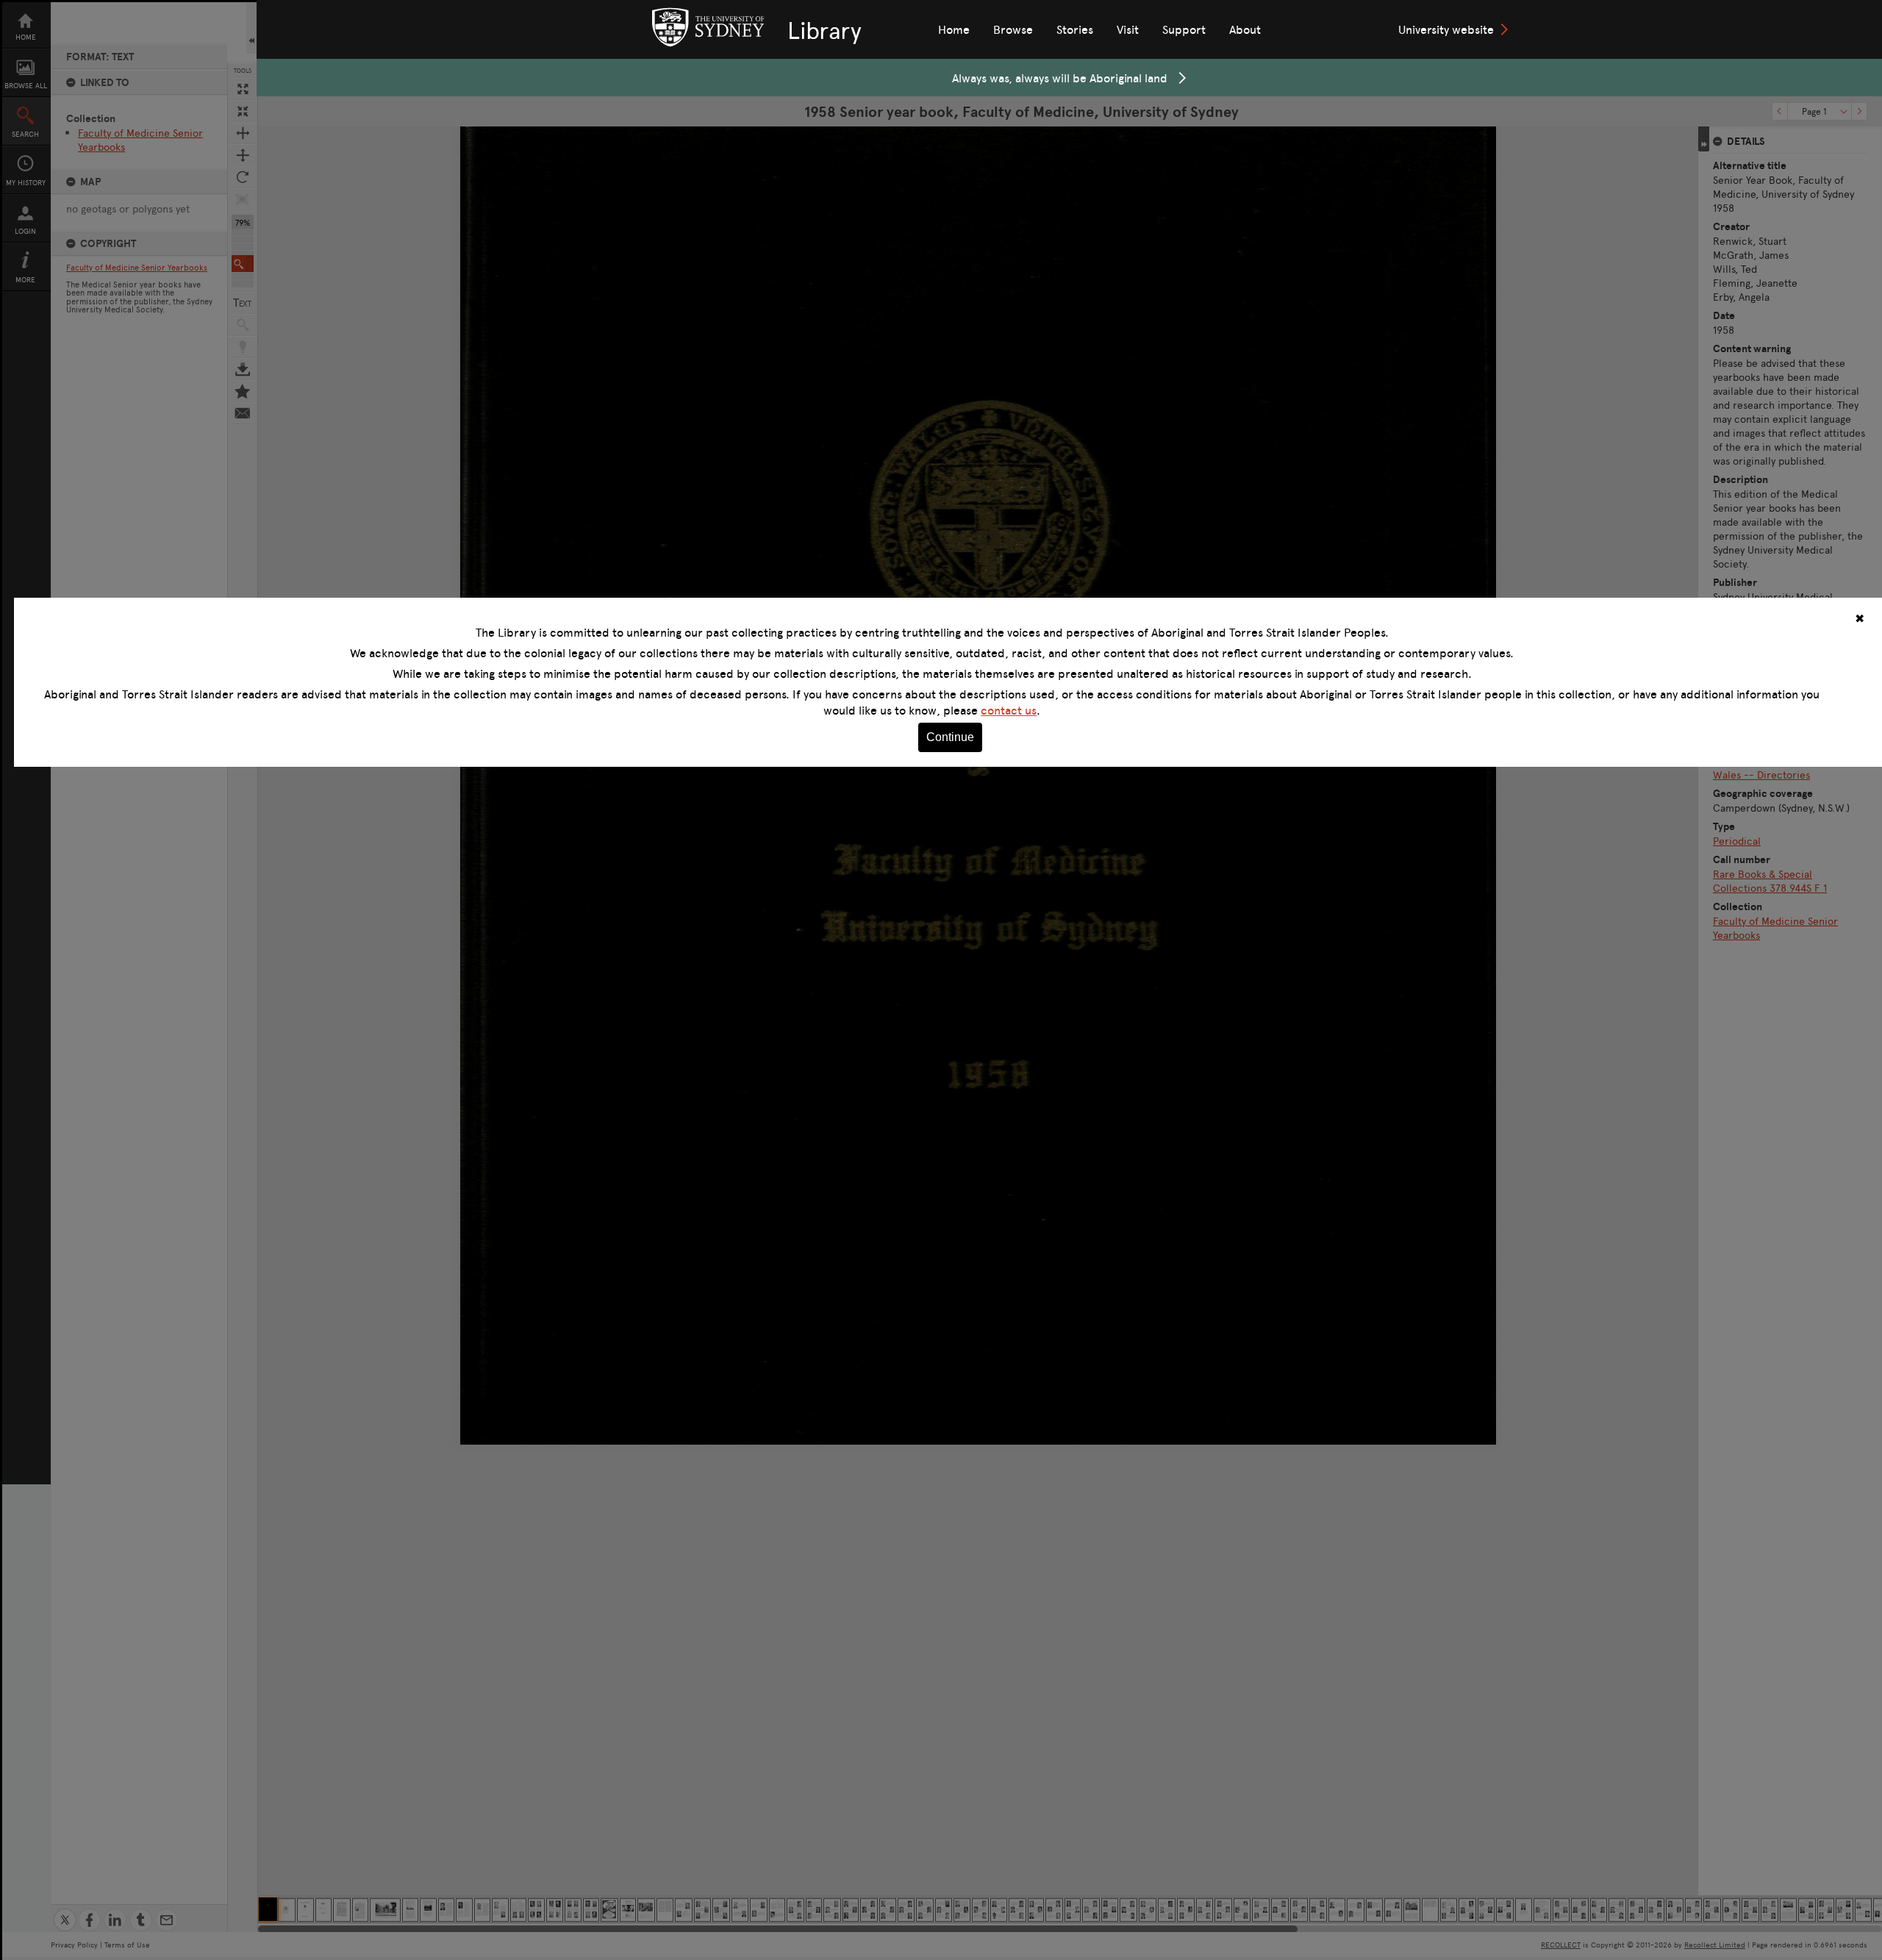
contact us (1009, 710)
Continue (950, 737)
